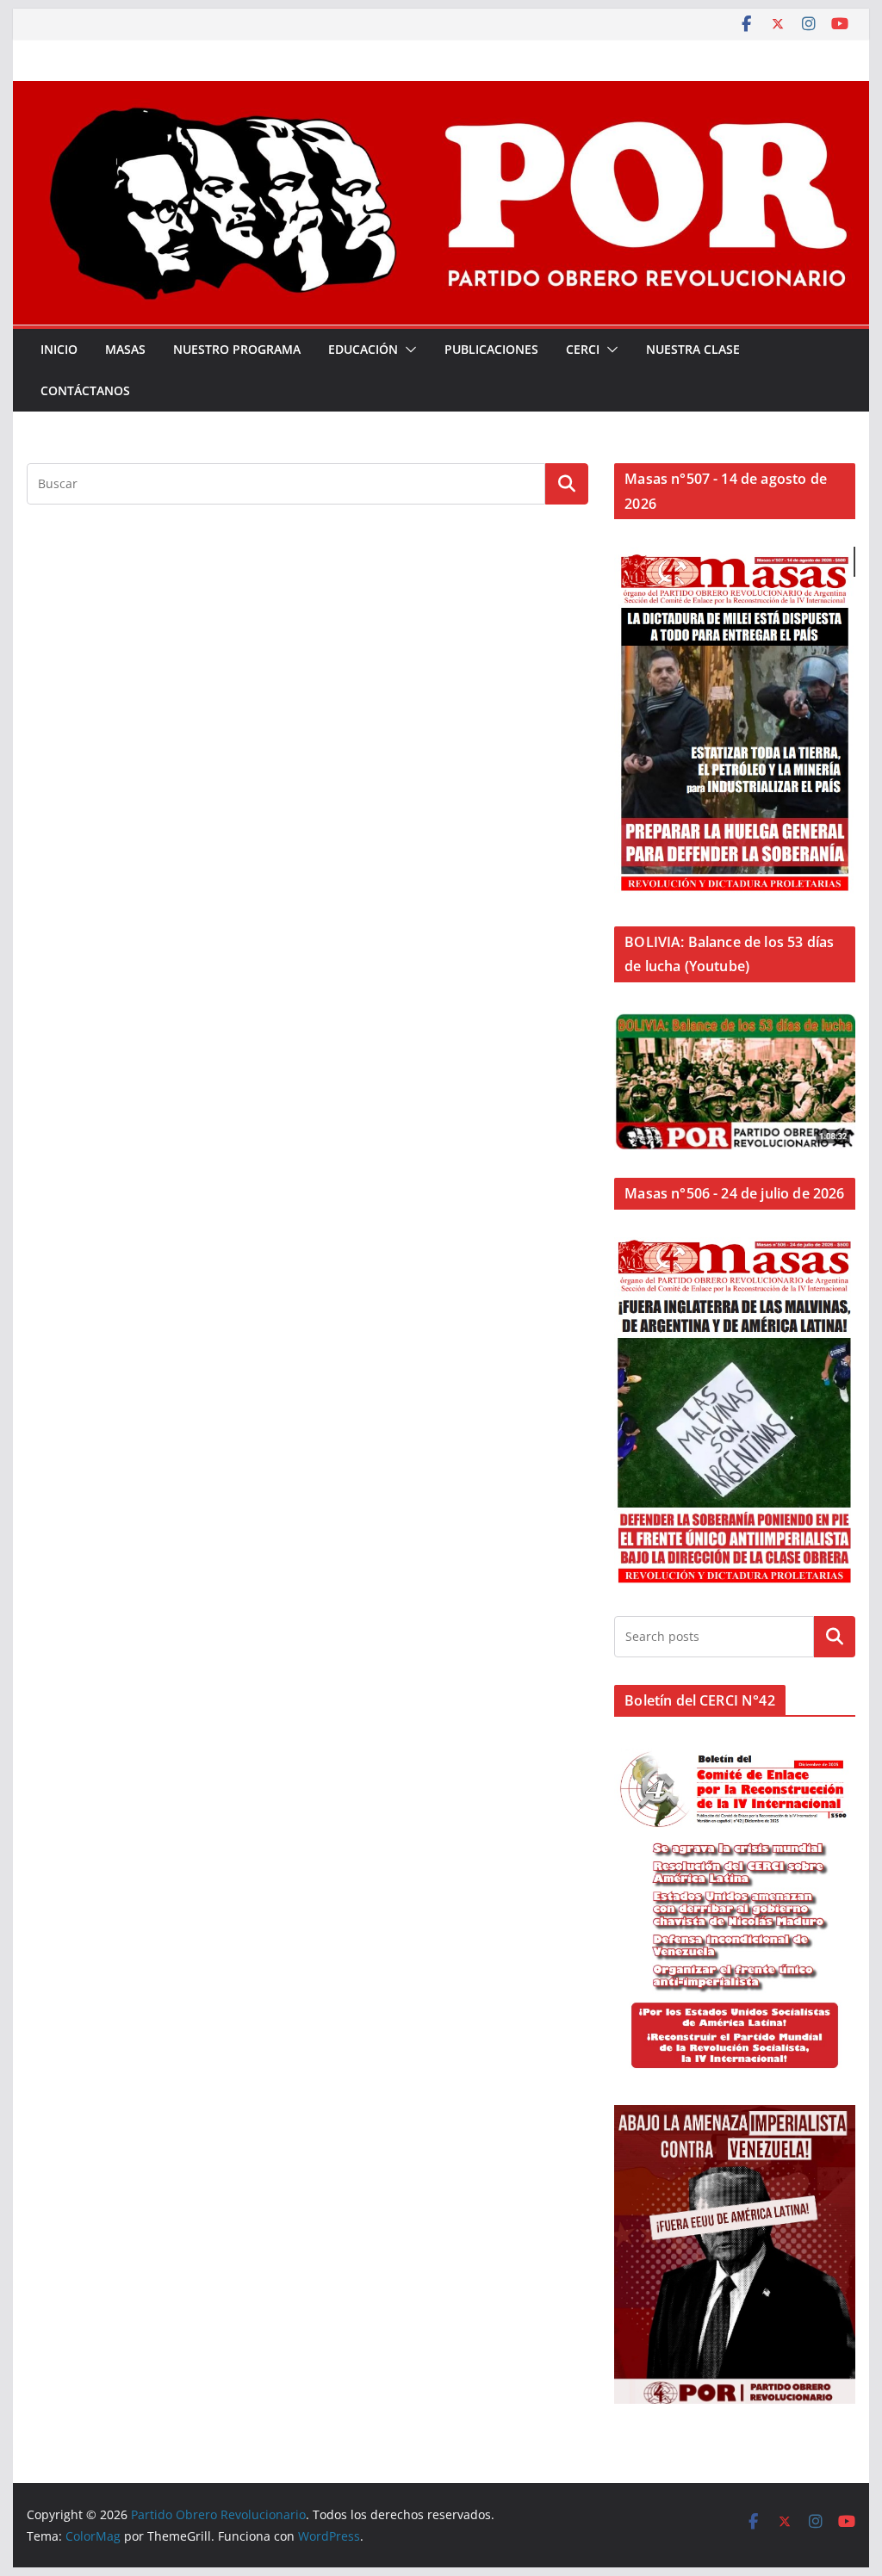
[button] (407, 350)
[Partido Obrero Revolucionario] (441, 93)
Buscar (835, 1636)
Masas (125, 349)
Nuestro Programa (237, 349)
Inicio (59, 349)
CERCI (583, 349)
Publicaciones (491, 349)
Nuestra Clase (693, 349)
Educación (363, 349)
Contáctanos (85, 390)
